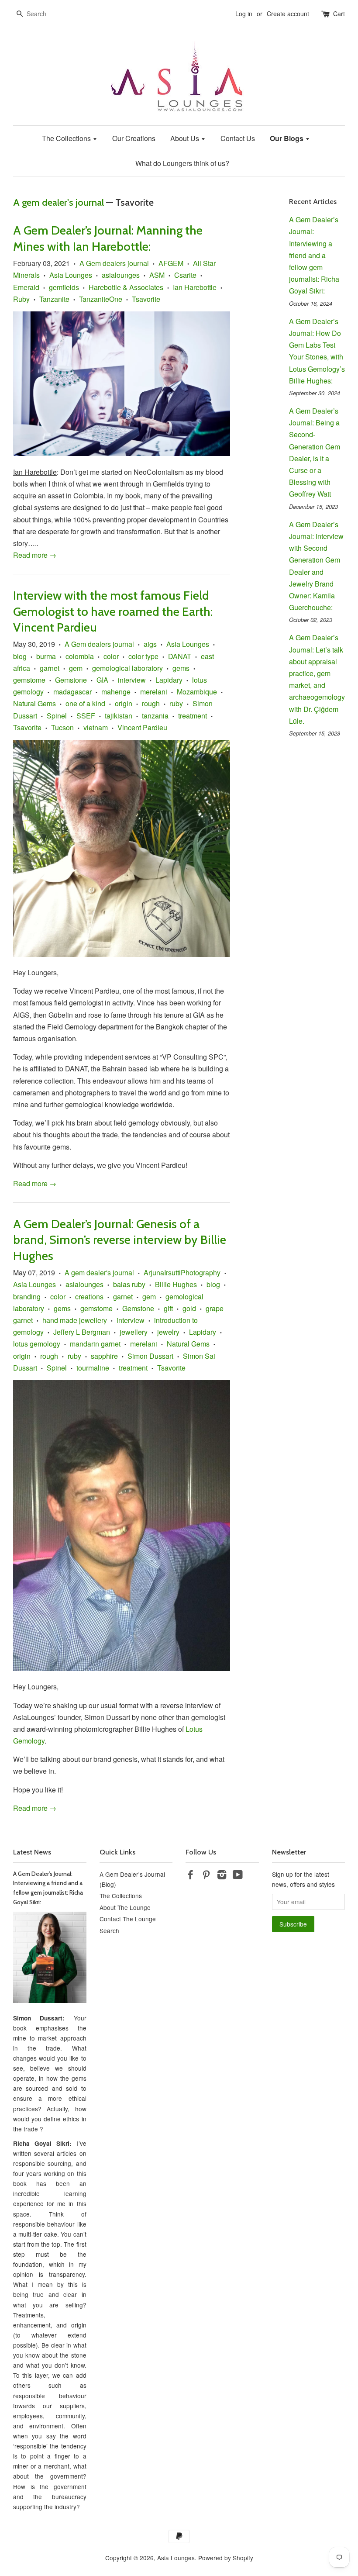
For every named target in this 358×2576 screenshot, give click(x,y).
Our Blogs (287, 138)
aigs (150, 644)
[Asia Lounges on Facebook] (190, 1876)
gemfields (64, 287)
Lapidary (169, 680)
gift (168, 1308)
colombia (80, 656)
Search (109, 1930)
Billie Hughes (176, 1284)
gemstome (29, 680)
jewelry (168, 1332)
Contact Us (238, 138)
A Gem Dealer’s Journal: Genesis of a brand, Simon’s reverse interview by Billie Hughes (120, 1240)
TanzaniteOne (101, 299)
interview (132, 680)
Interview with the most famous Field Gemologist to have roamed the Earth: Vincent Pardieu (113, 611)
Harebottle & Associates (126, 287)
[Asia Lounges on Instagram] (222, 1876)
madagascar (72, 692)
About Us (186, 138)
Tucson (62, 727)
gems (181, 668)
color (111, 656)
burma (46, 656)
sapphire (104, 1356)
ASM (157, 275)
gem (76, 668)
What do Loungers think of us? (182, 163)
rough (151, 703)
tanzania (155, 716)
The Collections (67, 138)
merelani (154, 692)
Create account (288, 14)
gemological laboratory (127, 668)
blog (20, 656)
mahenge (116, 692)
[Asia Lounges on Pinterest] (206, 1876)
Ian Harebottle (195, 287)
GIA (102, 680)
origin (124, 703)
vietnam (96, 727)
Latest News (32, 1852)
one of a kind (85, 703)
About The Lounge (125, 1907)
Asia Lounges (71, 275)
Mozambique (197, 692)
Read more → (35, 555)
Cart (339, 14)
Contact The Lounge (128, 1919)
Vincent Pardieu (142, 727)
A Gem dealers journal (114, 263)
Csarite (185, 275)
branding (27, 1297)
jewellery (134, 1332)
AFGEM (171, 263)
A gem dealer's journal (59, 202)
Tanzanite (54, 299)
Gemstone (71, 680)
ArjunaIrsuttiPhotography (182, 1272)
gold (189, 1308)
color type (143, 656)
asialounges (121, 275)
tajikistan (119, 716)
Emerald (26, 287)
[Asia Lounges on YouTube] (238, 1876)
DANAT (180, 656)
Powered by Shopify (226, 2558)
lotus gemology (37, 1344)
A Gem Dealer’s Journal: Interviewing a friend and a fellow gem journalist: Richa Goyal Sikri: (314, 255)
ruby (176, 703)
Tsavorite (146, 299)
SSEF (86, 716)
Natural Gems (34, 703)
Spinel (57, 716)
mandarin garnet (95, 1344)
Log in (244, 14)
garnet (50, 668)
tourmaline (93, 1368)
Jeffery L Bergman (82, 1332)
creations (89, 1297)
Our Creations (134, 138)
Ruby (21, 299)
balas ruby (129, 1284)
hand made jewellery (75, 1320)
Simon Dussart (150, 1356)
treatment (193, 716)
